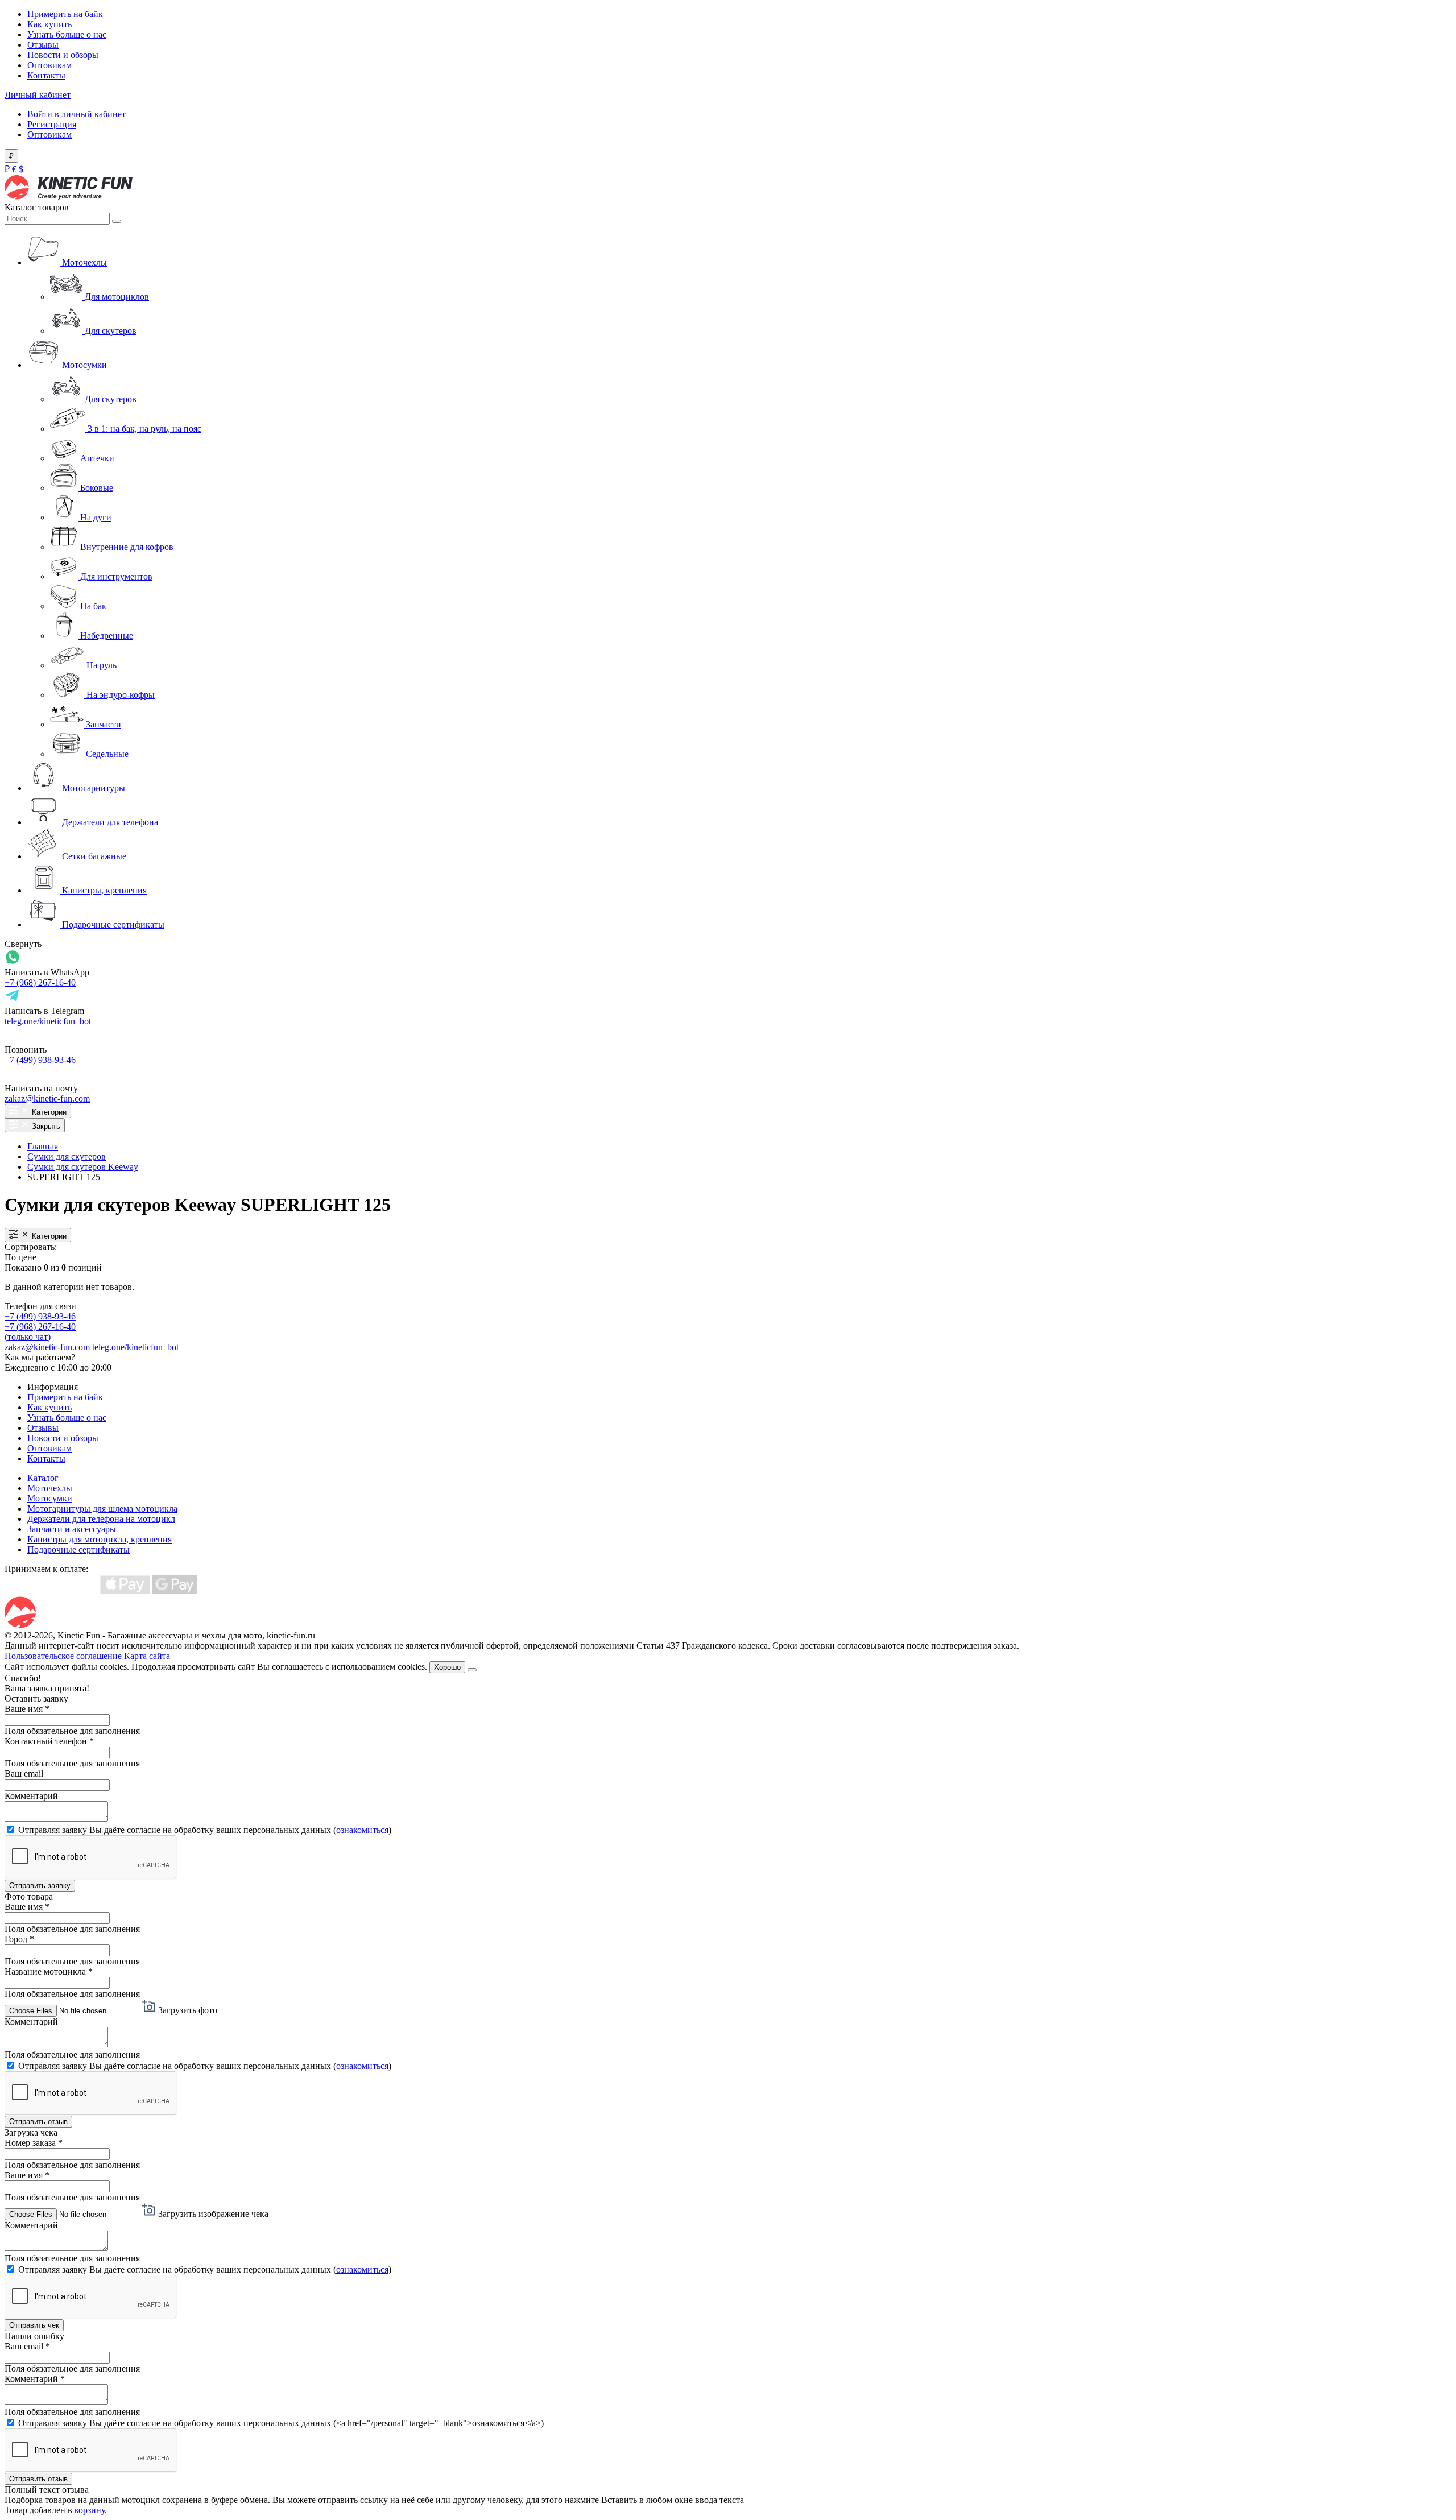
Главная (43, 1146)
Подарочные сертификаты (78, 1549)
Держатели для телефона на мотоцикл (101, 1519)
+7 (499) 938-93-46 (40, 1060)
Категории (48, 1112)
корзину (90, 2510)
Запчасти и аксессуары (72, 1529)
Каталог (43, 1478)
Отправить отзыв (38, 2122)
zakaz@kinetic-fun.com (47, 1098)
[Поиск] (117, 221)
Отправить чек (34, 2325)
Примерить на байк (65, 14)
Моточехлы (50, 1488)
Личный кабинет (38, 95)
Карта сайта (147, 1656)
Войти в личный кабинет (76, 114)
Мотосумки (50, 1498)
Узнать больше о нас (67, 34)
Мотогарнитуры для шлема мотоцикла (102, 1509)
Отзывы (43, 45)
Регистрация (52, 124)
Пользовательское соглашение (63, 1656)
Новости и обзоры (63, 55)
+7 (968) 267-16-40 (40, 982)
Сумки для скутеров (67, 1156)
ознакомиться (362, 1830)
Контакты (46, 75)
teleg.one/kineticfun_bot (48, 1021)
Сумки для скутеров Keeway (83, 1167)
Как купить (49, 24)
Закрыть (45, 1126)
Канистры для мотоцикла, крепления (100, 1539)
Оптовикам (49, 65)
